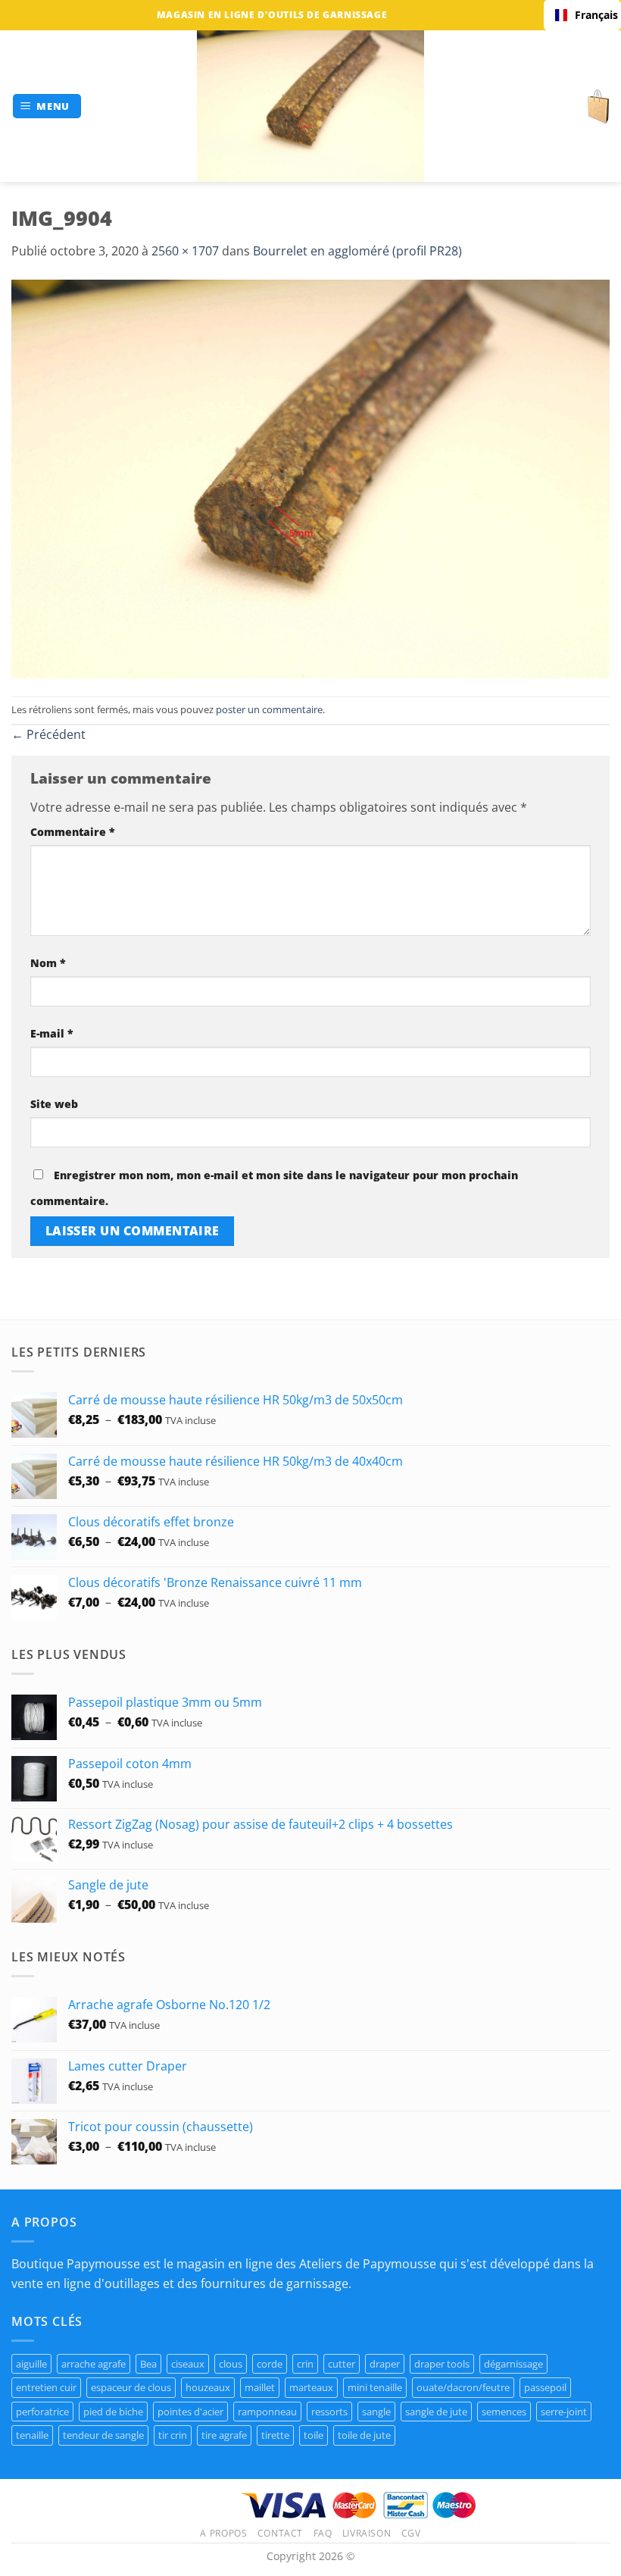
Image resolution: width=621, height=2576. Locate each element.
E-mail (52, 1033)
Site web (54, 1104)
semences (504, 2412)
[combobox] (582, 15)
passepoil (545, 2387)
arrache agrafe (94, 2364)
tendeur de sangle (103, 2435)
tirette (275, 2435)
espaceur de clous (131, 2387)
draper (385, 2364)
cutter (342, 2364)
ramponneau (267, 2412)
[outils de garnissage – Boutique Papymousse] (310, 106)
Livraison (367, 2533)
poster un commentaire (269, 709)
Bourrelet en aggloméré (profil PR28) (357, 251)
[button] (47, 106)
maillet (260, 2387)
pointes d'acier (190, 2412)
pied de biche (113, 2412)
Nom (48, 963)
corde (270, 2364)
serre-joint (564, 2412)
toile (314, 2435)
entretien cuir (46, 2387)
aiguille (31, 2364)
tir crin (173, 2435)
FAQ (323, 2533)
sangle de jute (436, 2412)
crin (305, 2364)
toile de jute (364, 2435)
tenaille (32, 2435)
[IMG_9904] (310, 477)
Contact (280, 2533)
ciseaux (188, 2364)
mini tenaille (375, 2387)
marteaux (311, 2387)
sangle (376, 2412)
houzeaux (208, 2387)
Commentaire (73, 832)
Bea (148, 2364)
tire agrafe (224, 2435)
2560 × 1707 (185, 251)
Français (592, 15)
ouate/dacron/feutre (463, 2387)
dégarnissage (513, 2364)
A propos (223, 2533)
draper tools (442, 2364)
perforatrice (42, 2412)
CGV (411, 2533)
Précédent (48, 734)
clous (231, 2364)
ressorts (329, 2412)
